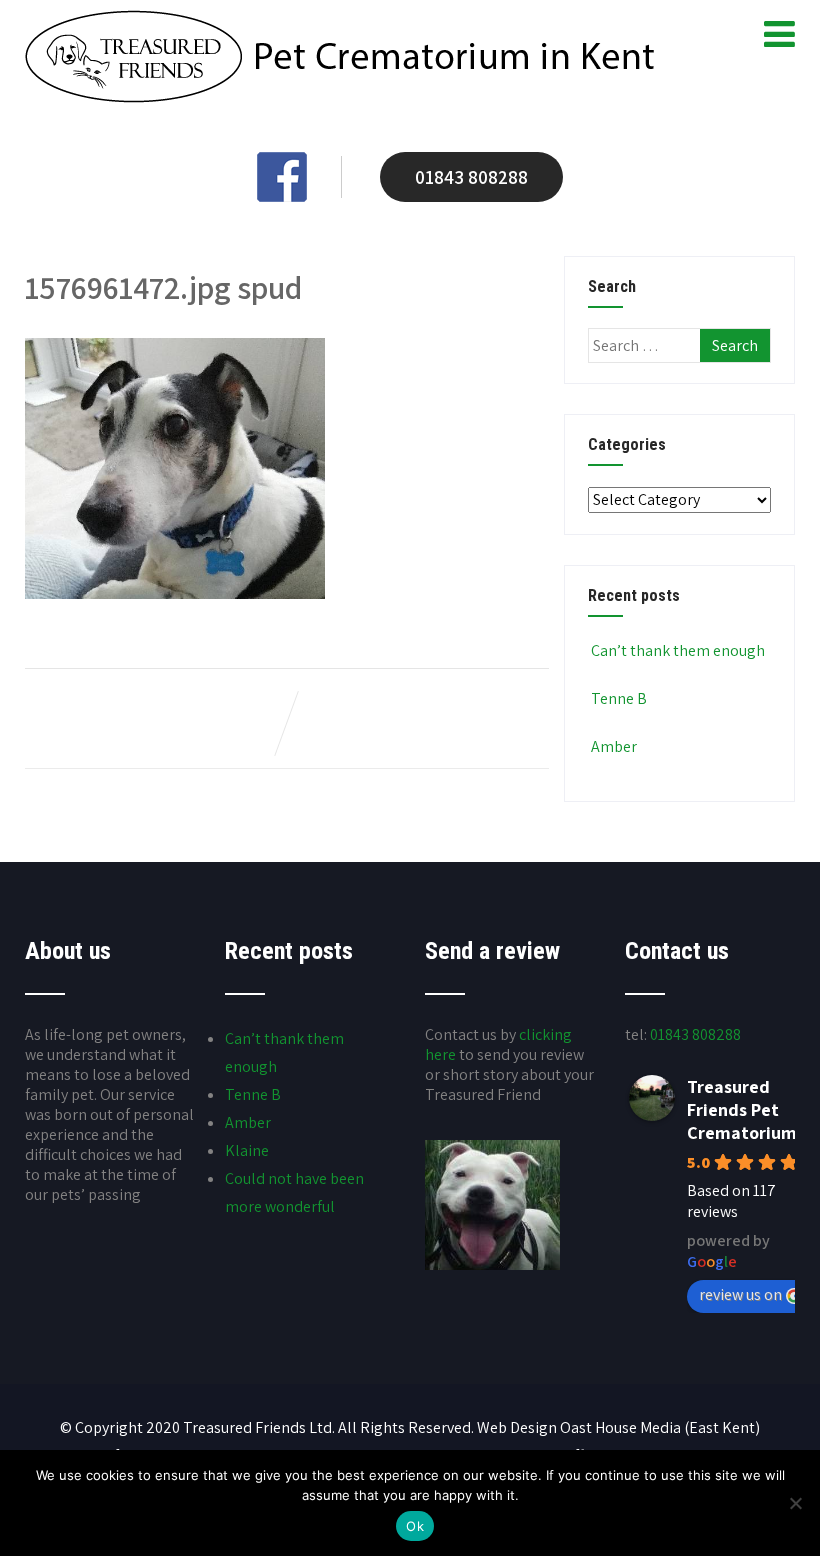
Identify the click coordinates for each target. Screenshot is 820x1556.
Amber (614, 746)
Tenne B (619, 698)
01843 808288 (471, 177)
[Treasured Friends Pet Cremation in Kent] (339, 97)
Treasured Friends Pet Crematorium (742, 1109)
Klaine (247, 1150)
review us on (740, 1294)
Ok (415, 1526)
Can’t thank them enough (678, 650)
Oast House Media (620, 1427)
